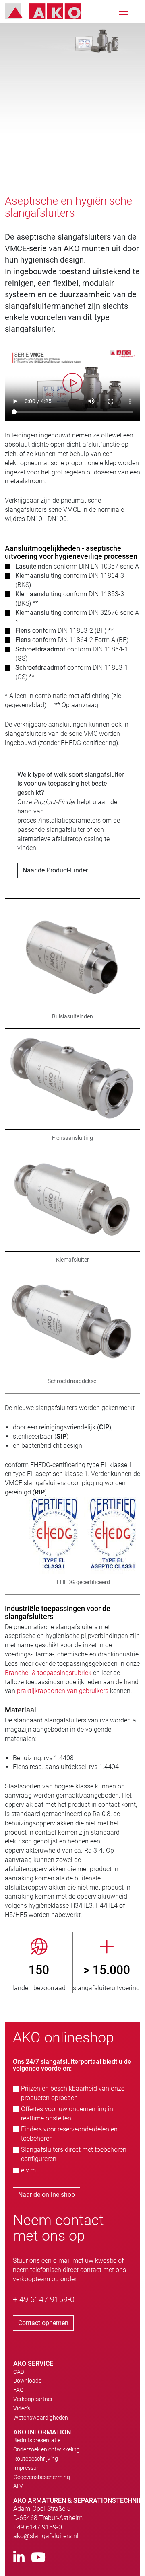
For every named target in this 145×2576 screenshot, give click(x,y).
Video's (22, 2408)
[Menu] (124, 11)
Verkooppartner (33, 2399)
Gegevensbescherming (42, 2477)
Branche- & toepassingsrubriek (48, 1673)
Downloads (27, 2381)
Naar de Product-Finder (55, 870)
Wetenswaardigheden (41, 2418)
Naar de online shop (47, 2195)
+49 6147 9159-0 (38, 2527)
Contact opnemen (43, 2323)
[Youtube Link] (38, 2558)
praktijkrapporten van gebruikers (63, 1691)
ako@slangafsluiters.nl (46, 2536)
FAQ (18, 2390)
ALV (18, 2486)
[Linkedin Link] (19, 2558)
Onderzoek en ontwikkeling (47, 2449)
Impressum (27, 2468)
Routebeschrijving (36, 2459)
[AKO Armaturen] (49, 11)
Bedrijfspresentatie (37, 2440)
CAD (19, 2372)
